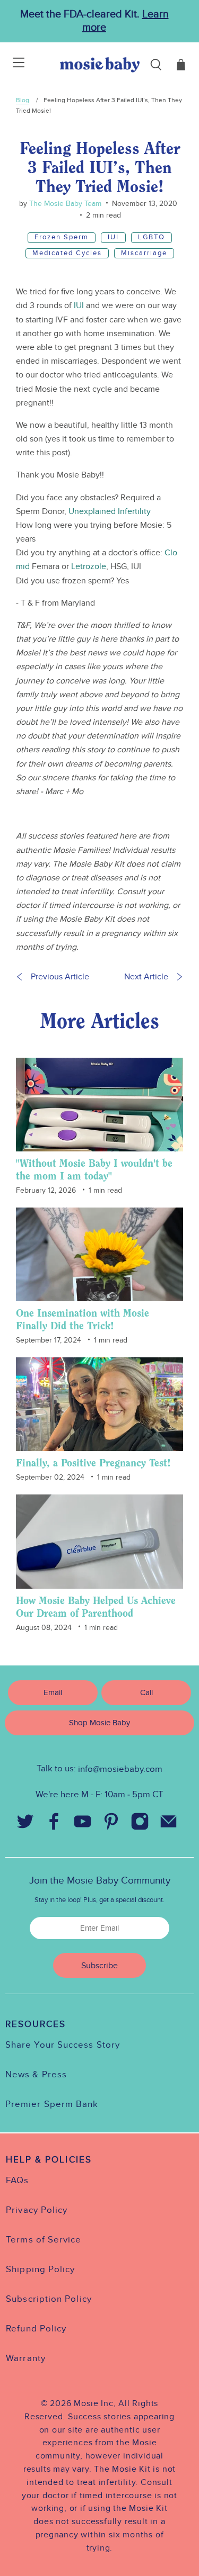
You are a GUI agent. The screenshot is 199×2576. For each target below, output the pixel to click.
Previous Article (60, 977)
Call (146, 1692)
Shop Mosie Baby (99, 1723)
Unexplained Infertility (110, 511)
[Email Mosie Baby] (169, 1824)
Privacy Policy (37, 2210)
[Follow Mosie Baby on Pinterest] (111, 1824)
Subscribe (99, 1966)
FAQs (17, 2181)
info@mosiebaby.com (120, 1769)
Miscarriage (144, 253)
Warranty (26, 2358)
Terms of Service (44, 2240)
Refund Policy (36, 2329)
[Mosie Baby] (100, 65)
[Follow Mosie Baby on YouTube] (83, 1824)
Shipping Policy (40, 2269)
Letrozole (89, 566)
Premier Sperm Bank (52, 2104)
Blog (23, 100)
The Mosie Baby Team (64, 204)
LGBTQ (152, 237)
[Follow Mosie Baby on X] (25, 1824)
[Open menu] (12, 65)
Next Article (146, 977)
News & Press (36, 2075)
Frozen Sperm (62, 237)
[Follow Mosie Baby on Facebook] (54, 1824)
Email (53, 1692)
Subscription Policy (49, 2299)
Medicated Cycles (67, 253)
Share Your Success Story (63, 2045)
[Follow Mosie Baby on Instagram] (140, 1824)
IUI (113, 237)
